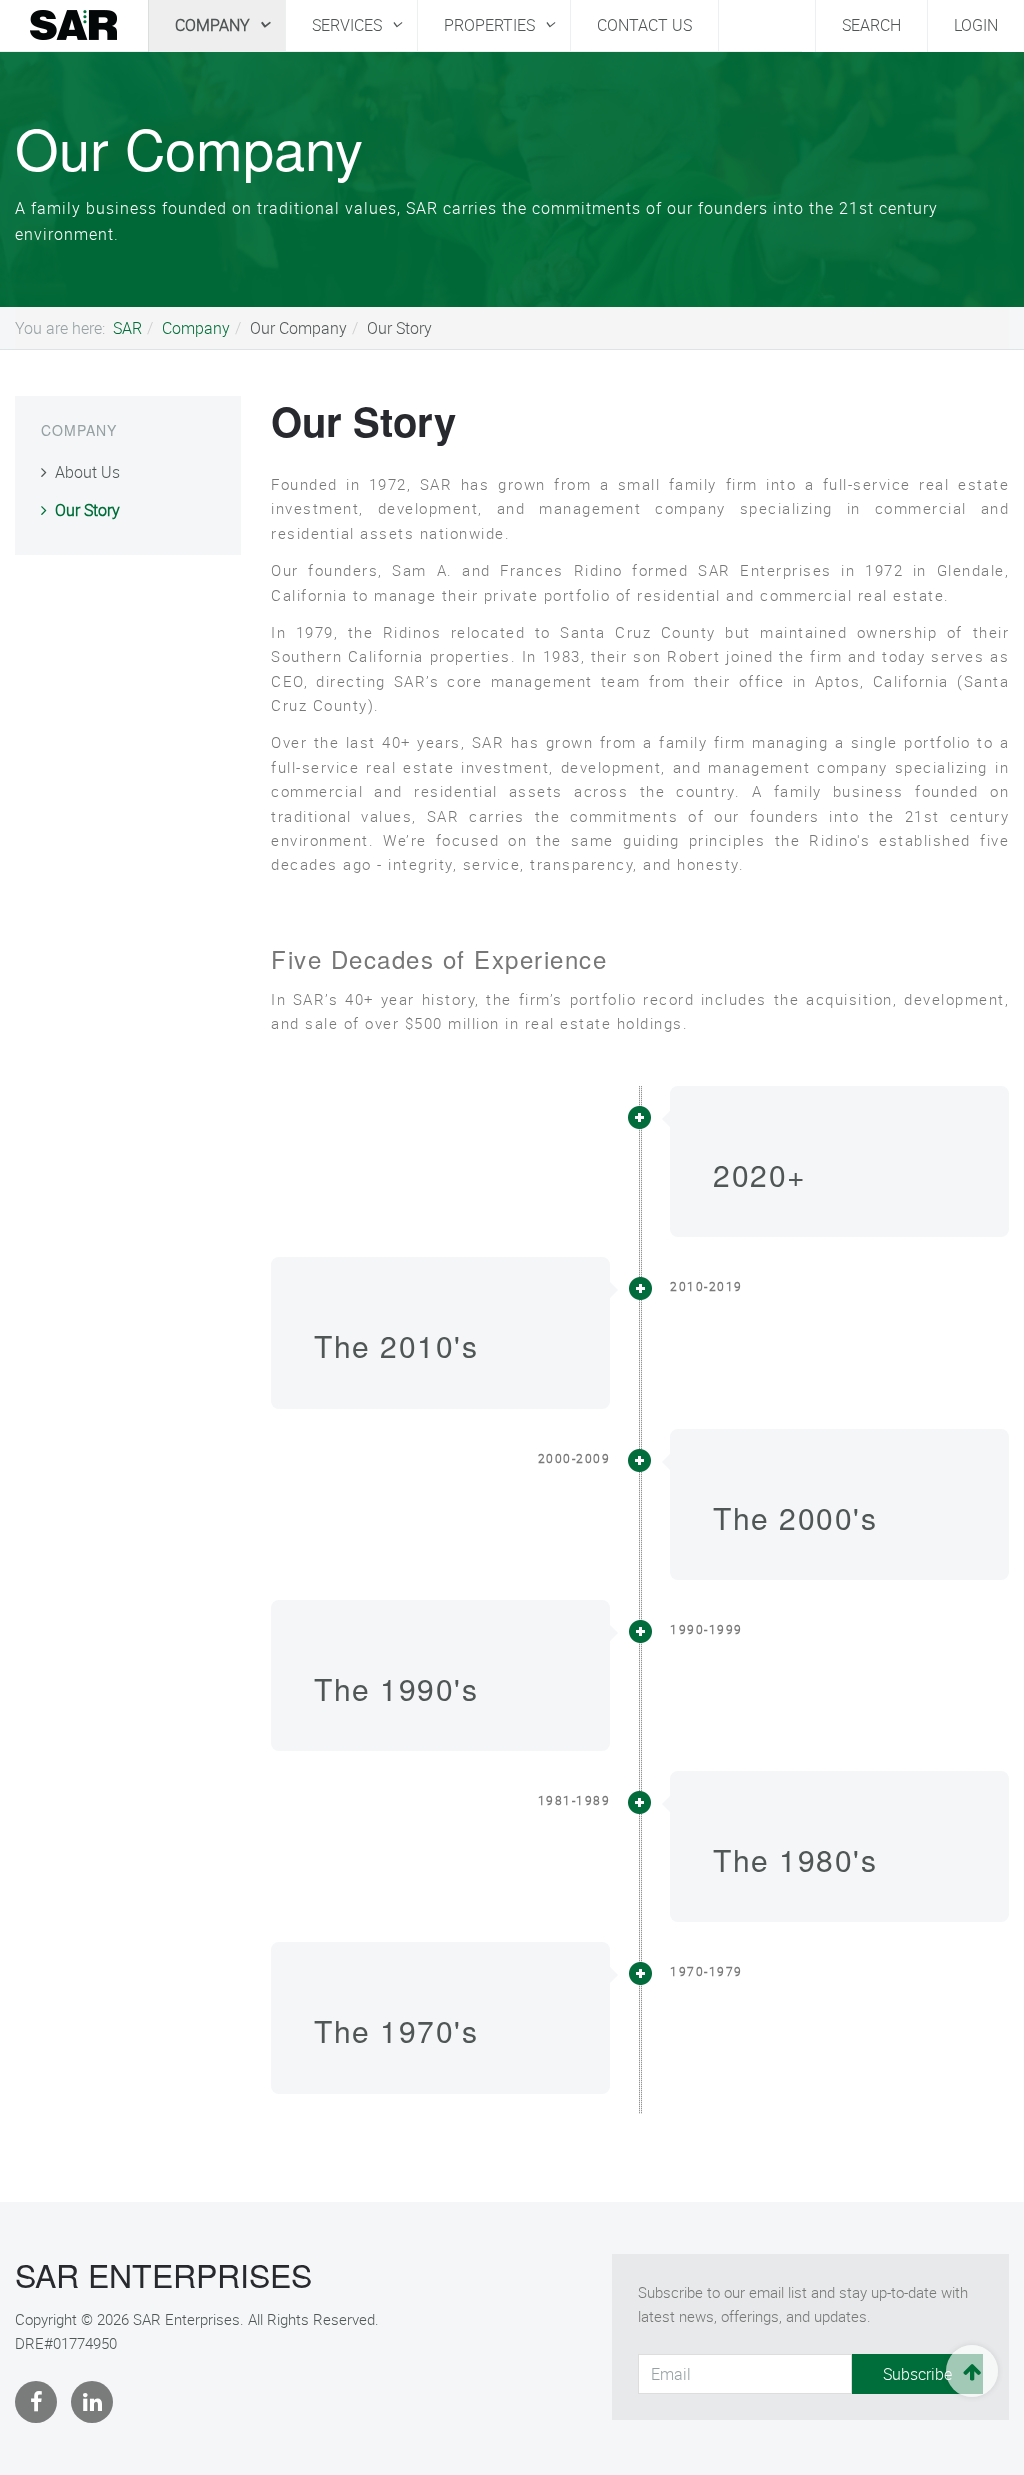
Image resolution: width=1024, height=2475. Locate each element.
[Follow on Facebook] (38, 2402)
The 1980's (795, 1859)
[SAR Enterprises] (74, 24)
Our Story (363, 420)
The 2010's (396, 1345)
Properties (491, 25)
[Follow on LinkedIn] (94, 2402)
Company (214, 25)
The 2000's (795, 1517)
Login (976, 25)
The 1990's (396, 1688)
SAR (127, 328)
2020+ (760, 1174)
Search (871, 25)
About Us (87, 472)
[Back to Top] (972, 2371)
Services (349, 25)
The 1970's (396, 2030)
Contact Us (644, 25)
